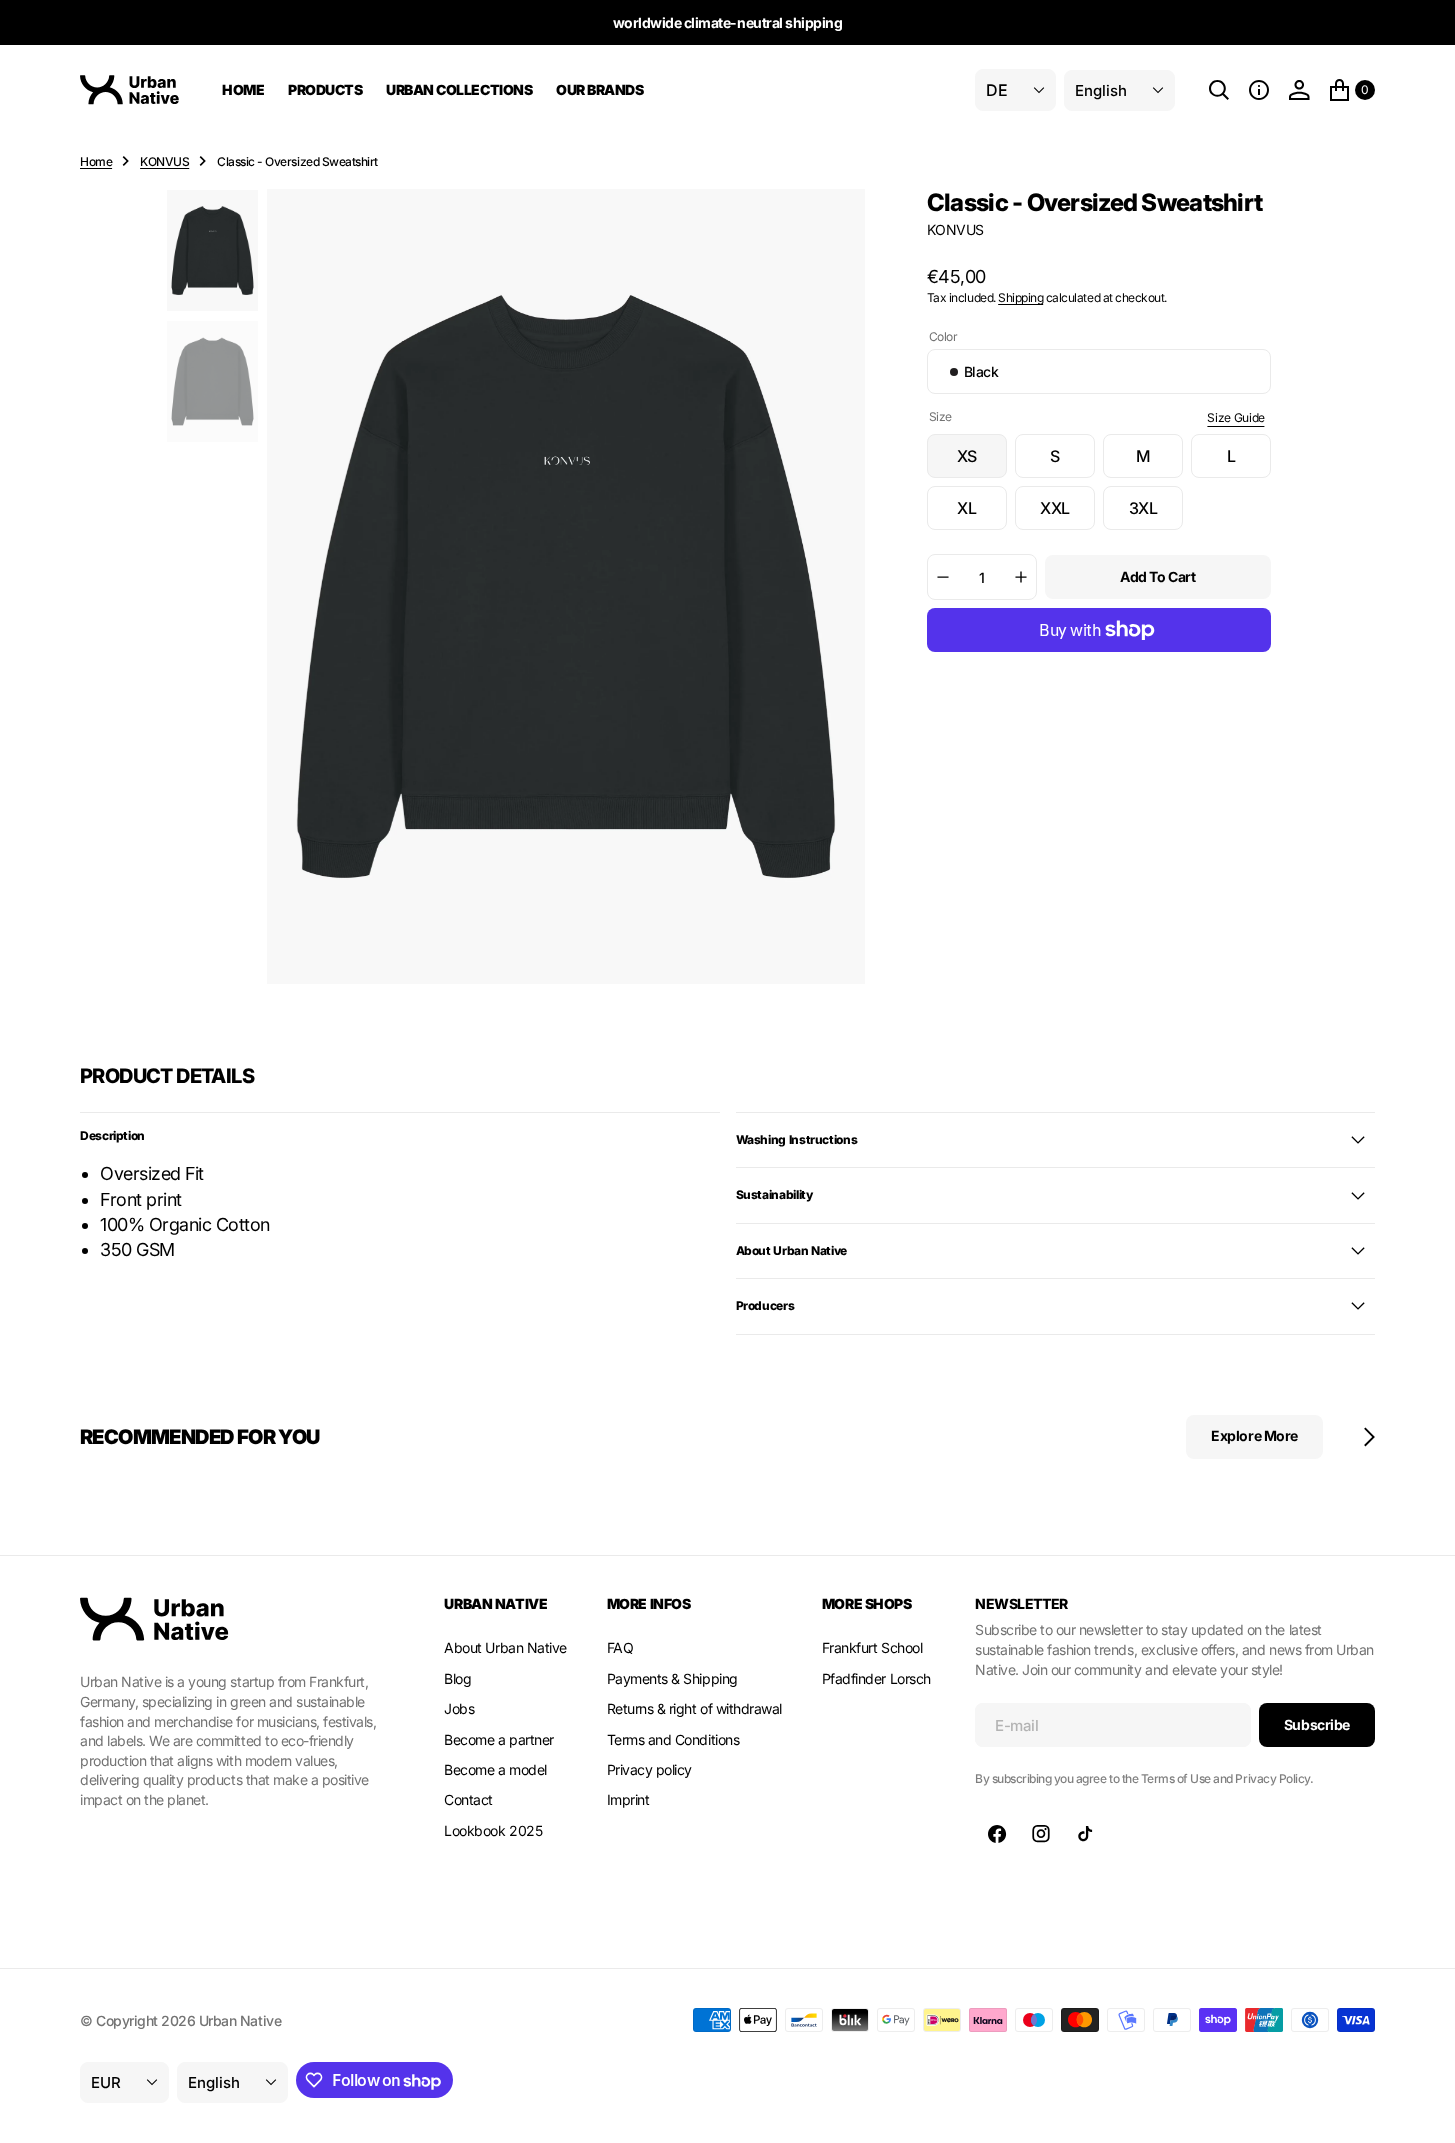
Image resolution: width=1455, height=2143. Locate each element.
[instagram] (1041, 1834)
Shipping (1020, 297)
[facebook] (997, 1834)
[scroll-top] (1421, 2109)
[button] (1259, 90)
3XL (1156, 514)
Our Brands (599, 89)
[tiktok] (1085, 1834)
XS (982, 462)
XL (982, 514)
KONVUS (164, 161)
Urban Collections (459, 89)
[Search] (1219, 90)
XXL (1067, 514)
